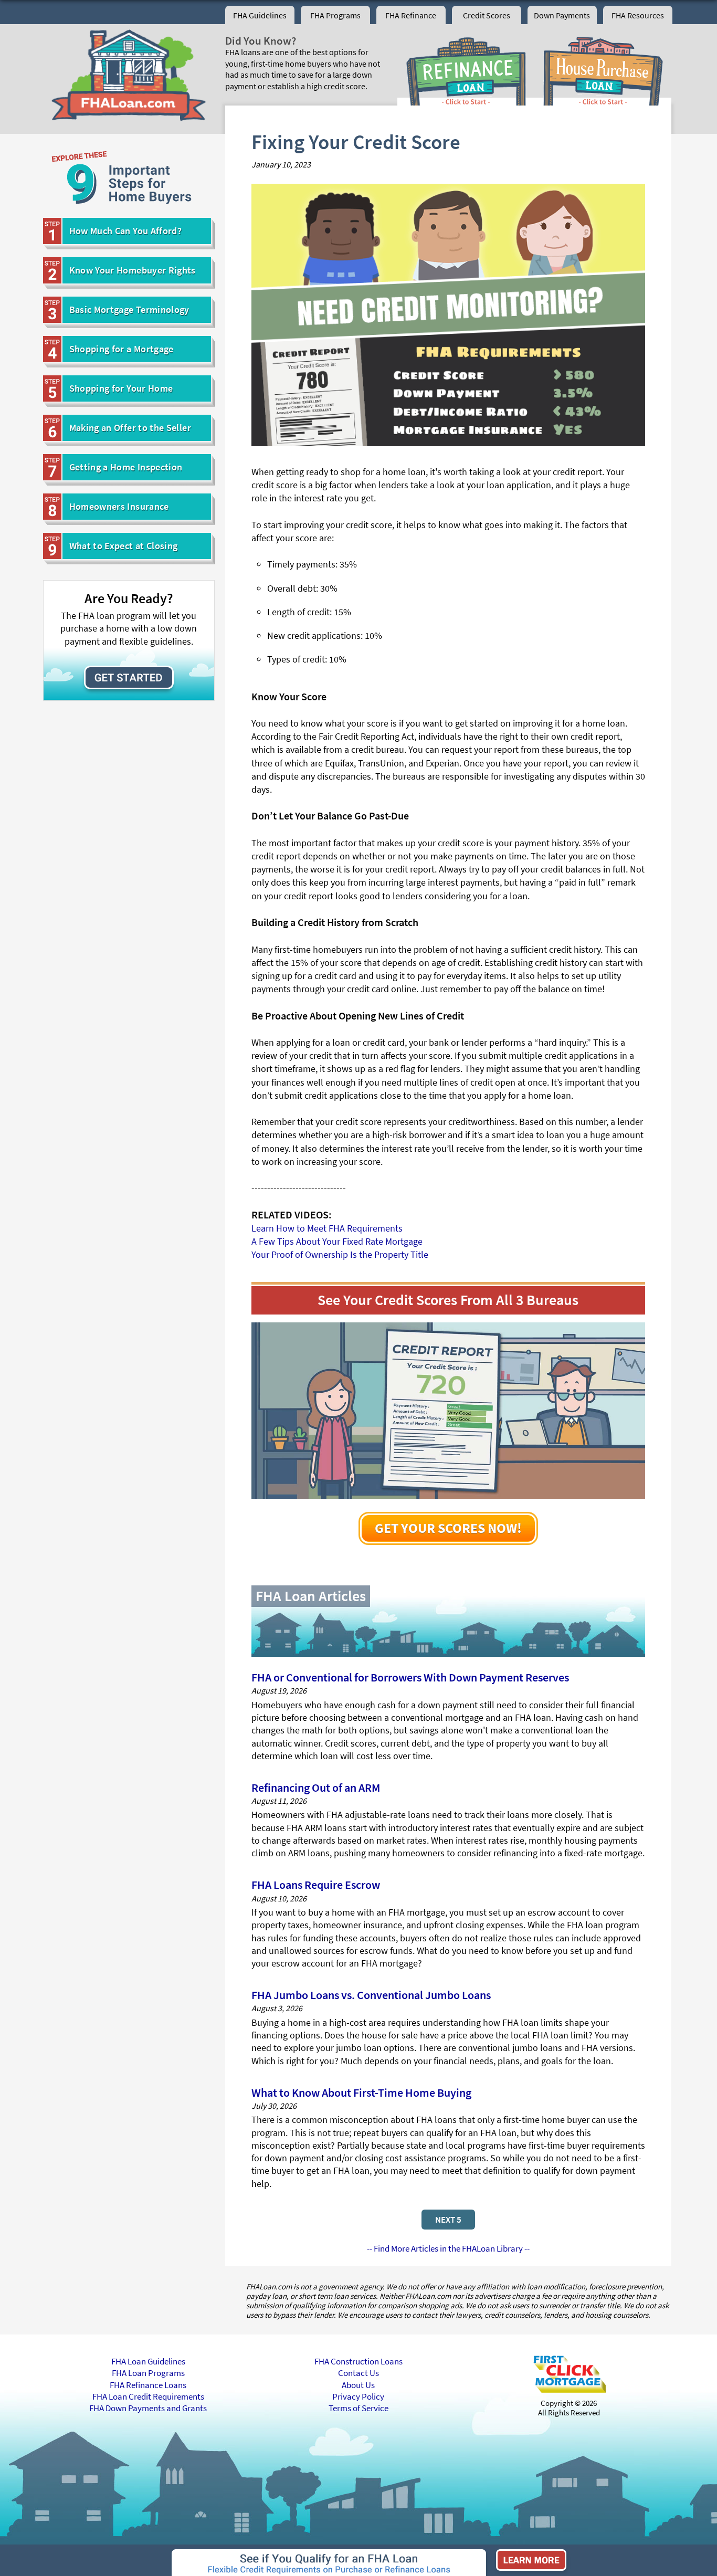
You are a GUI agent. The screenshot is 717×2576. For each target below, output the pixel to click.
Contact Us (358, 2373)
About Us (358, 2385)
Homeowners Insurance (119, 506)
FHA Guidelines (260, 15)
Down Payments (562, 15)
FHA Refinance (411, 15)
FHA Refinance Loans (148, 2385)
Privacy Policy (358, 2396)
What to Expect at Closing (124, 546)
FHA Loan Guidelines (148, 2361)
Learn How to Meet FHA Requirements (327, 1228)
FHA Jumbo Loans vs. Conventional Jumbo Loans (371, 1995)
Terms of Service (358, 2408)
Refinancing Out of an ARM (316, 1788)
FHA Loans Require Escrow (316, 1885)
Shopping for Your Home (121, 388)
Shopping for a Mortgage (122, 349)
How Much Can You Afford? (126, 231)
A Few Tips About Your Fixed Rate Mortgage (337, 1241)
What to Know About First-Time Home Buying (361, 2093)
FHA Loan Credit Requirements (148, 2396)
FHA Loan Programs (148, 2373)
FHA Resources (638, 15)
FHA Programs (335, 15)
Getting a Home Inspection (126, 467)
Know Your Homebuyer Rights (133, 270)
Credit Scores (487, 15)
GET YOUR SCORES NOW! (448, 1528)
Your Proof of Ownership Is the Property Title (340, 1254)
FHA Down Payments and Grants (148, 2408)
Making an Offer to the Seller (130, 428)
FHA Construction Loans (358, 2361)
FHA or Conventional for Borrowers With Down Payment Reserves (410, 1677)
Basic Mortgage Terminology (129, 309)
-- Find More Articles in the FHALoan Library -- (448, 2248)
